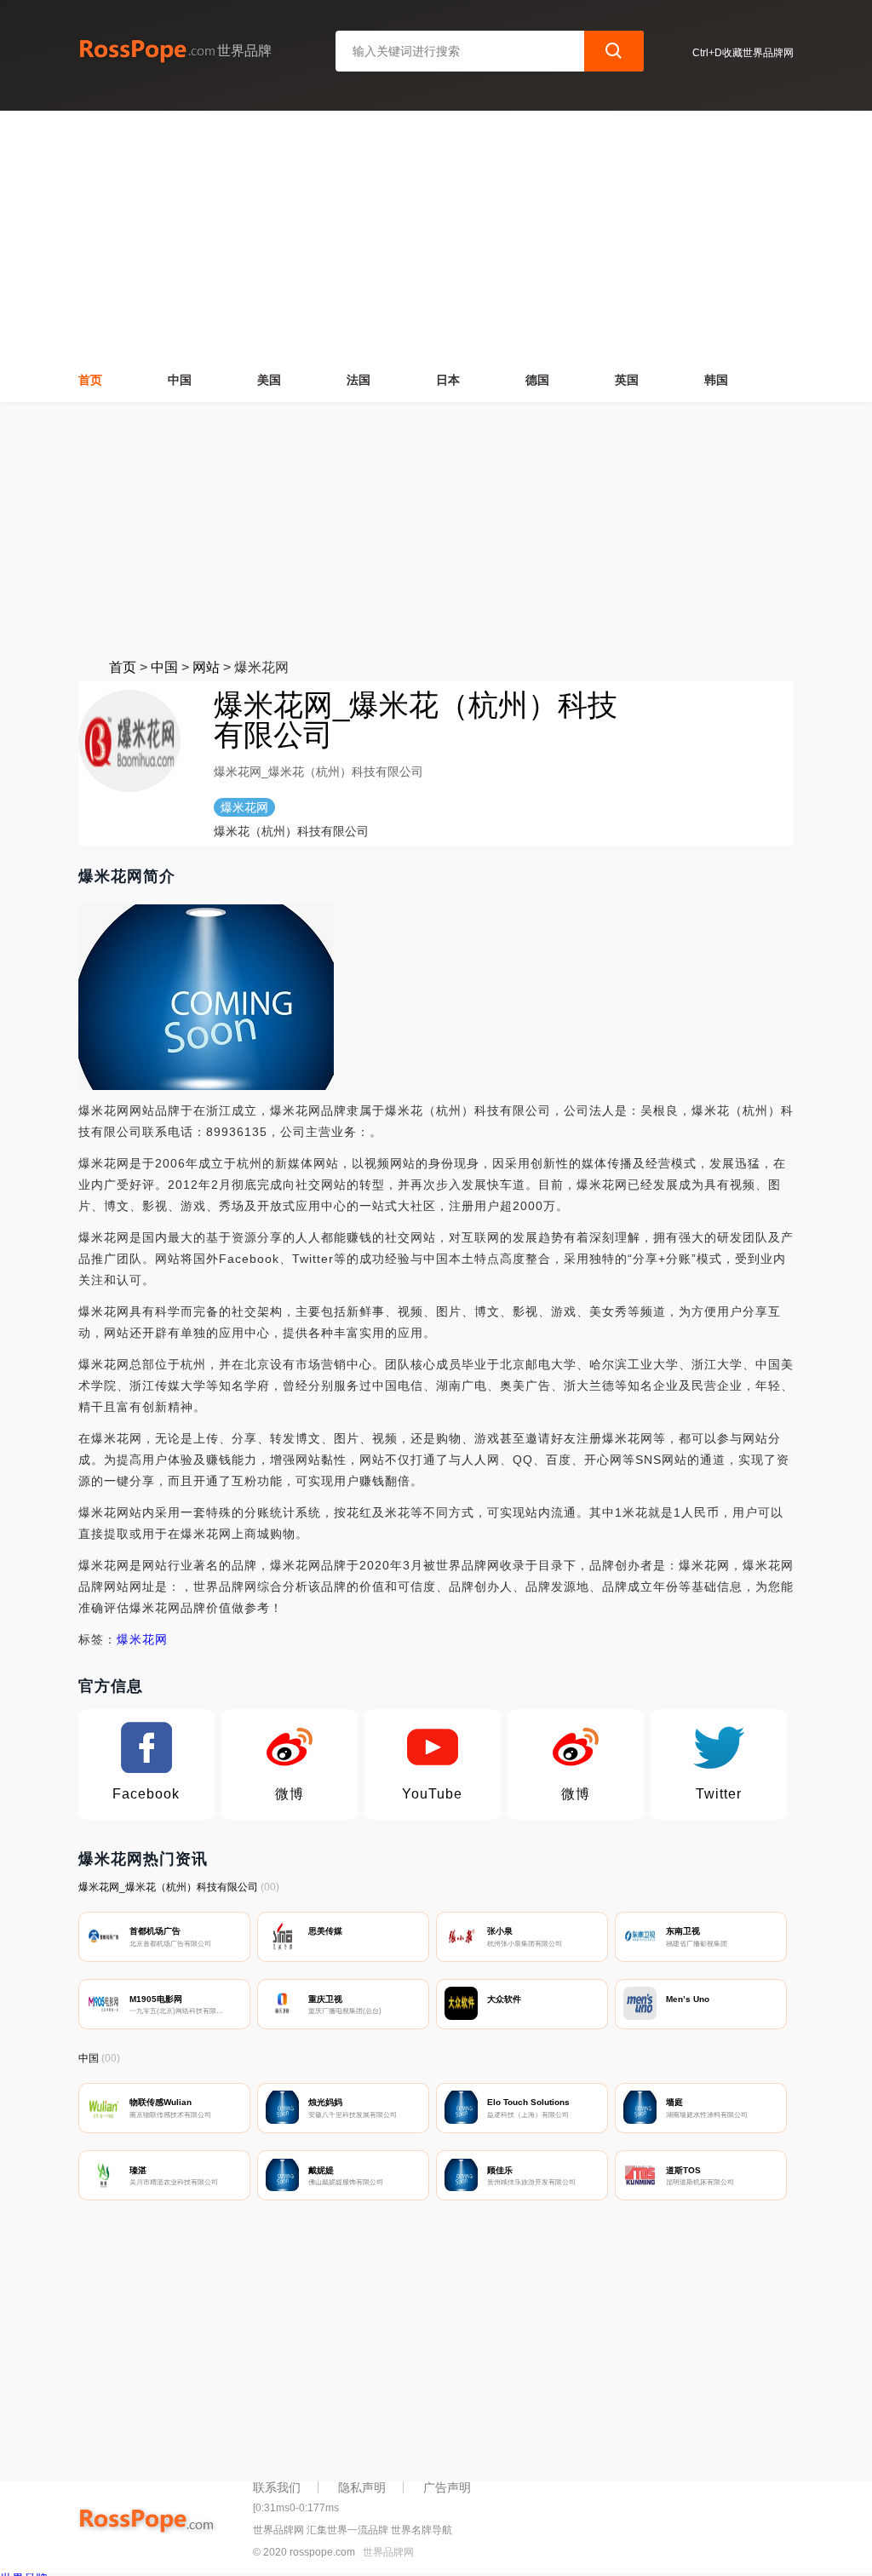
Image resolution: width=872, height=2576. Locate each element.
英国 (627, 380)
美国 (269, 380)
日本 (448, 380)
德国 (537, 380)
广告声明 (447, 2487)
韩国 (716, 380)
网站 (206, 667)
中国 (180, 380)
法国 (359, 380)
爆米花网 (142, 1639)
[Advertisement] (436, 530)
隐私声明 (362, 2487)
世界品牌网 (388, 2552)
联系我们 (277, 2487)
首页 (90, 380)
